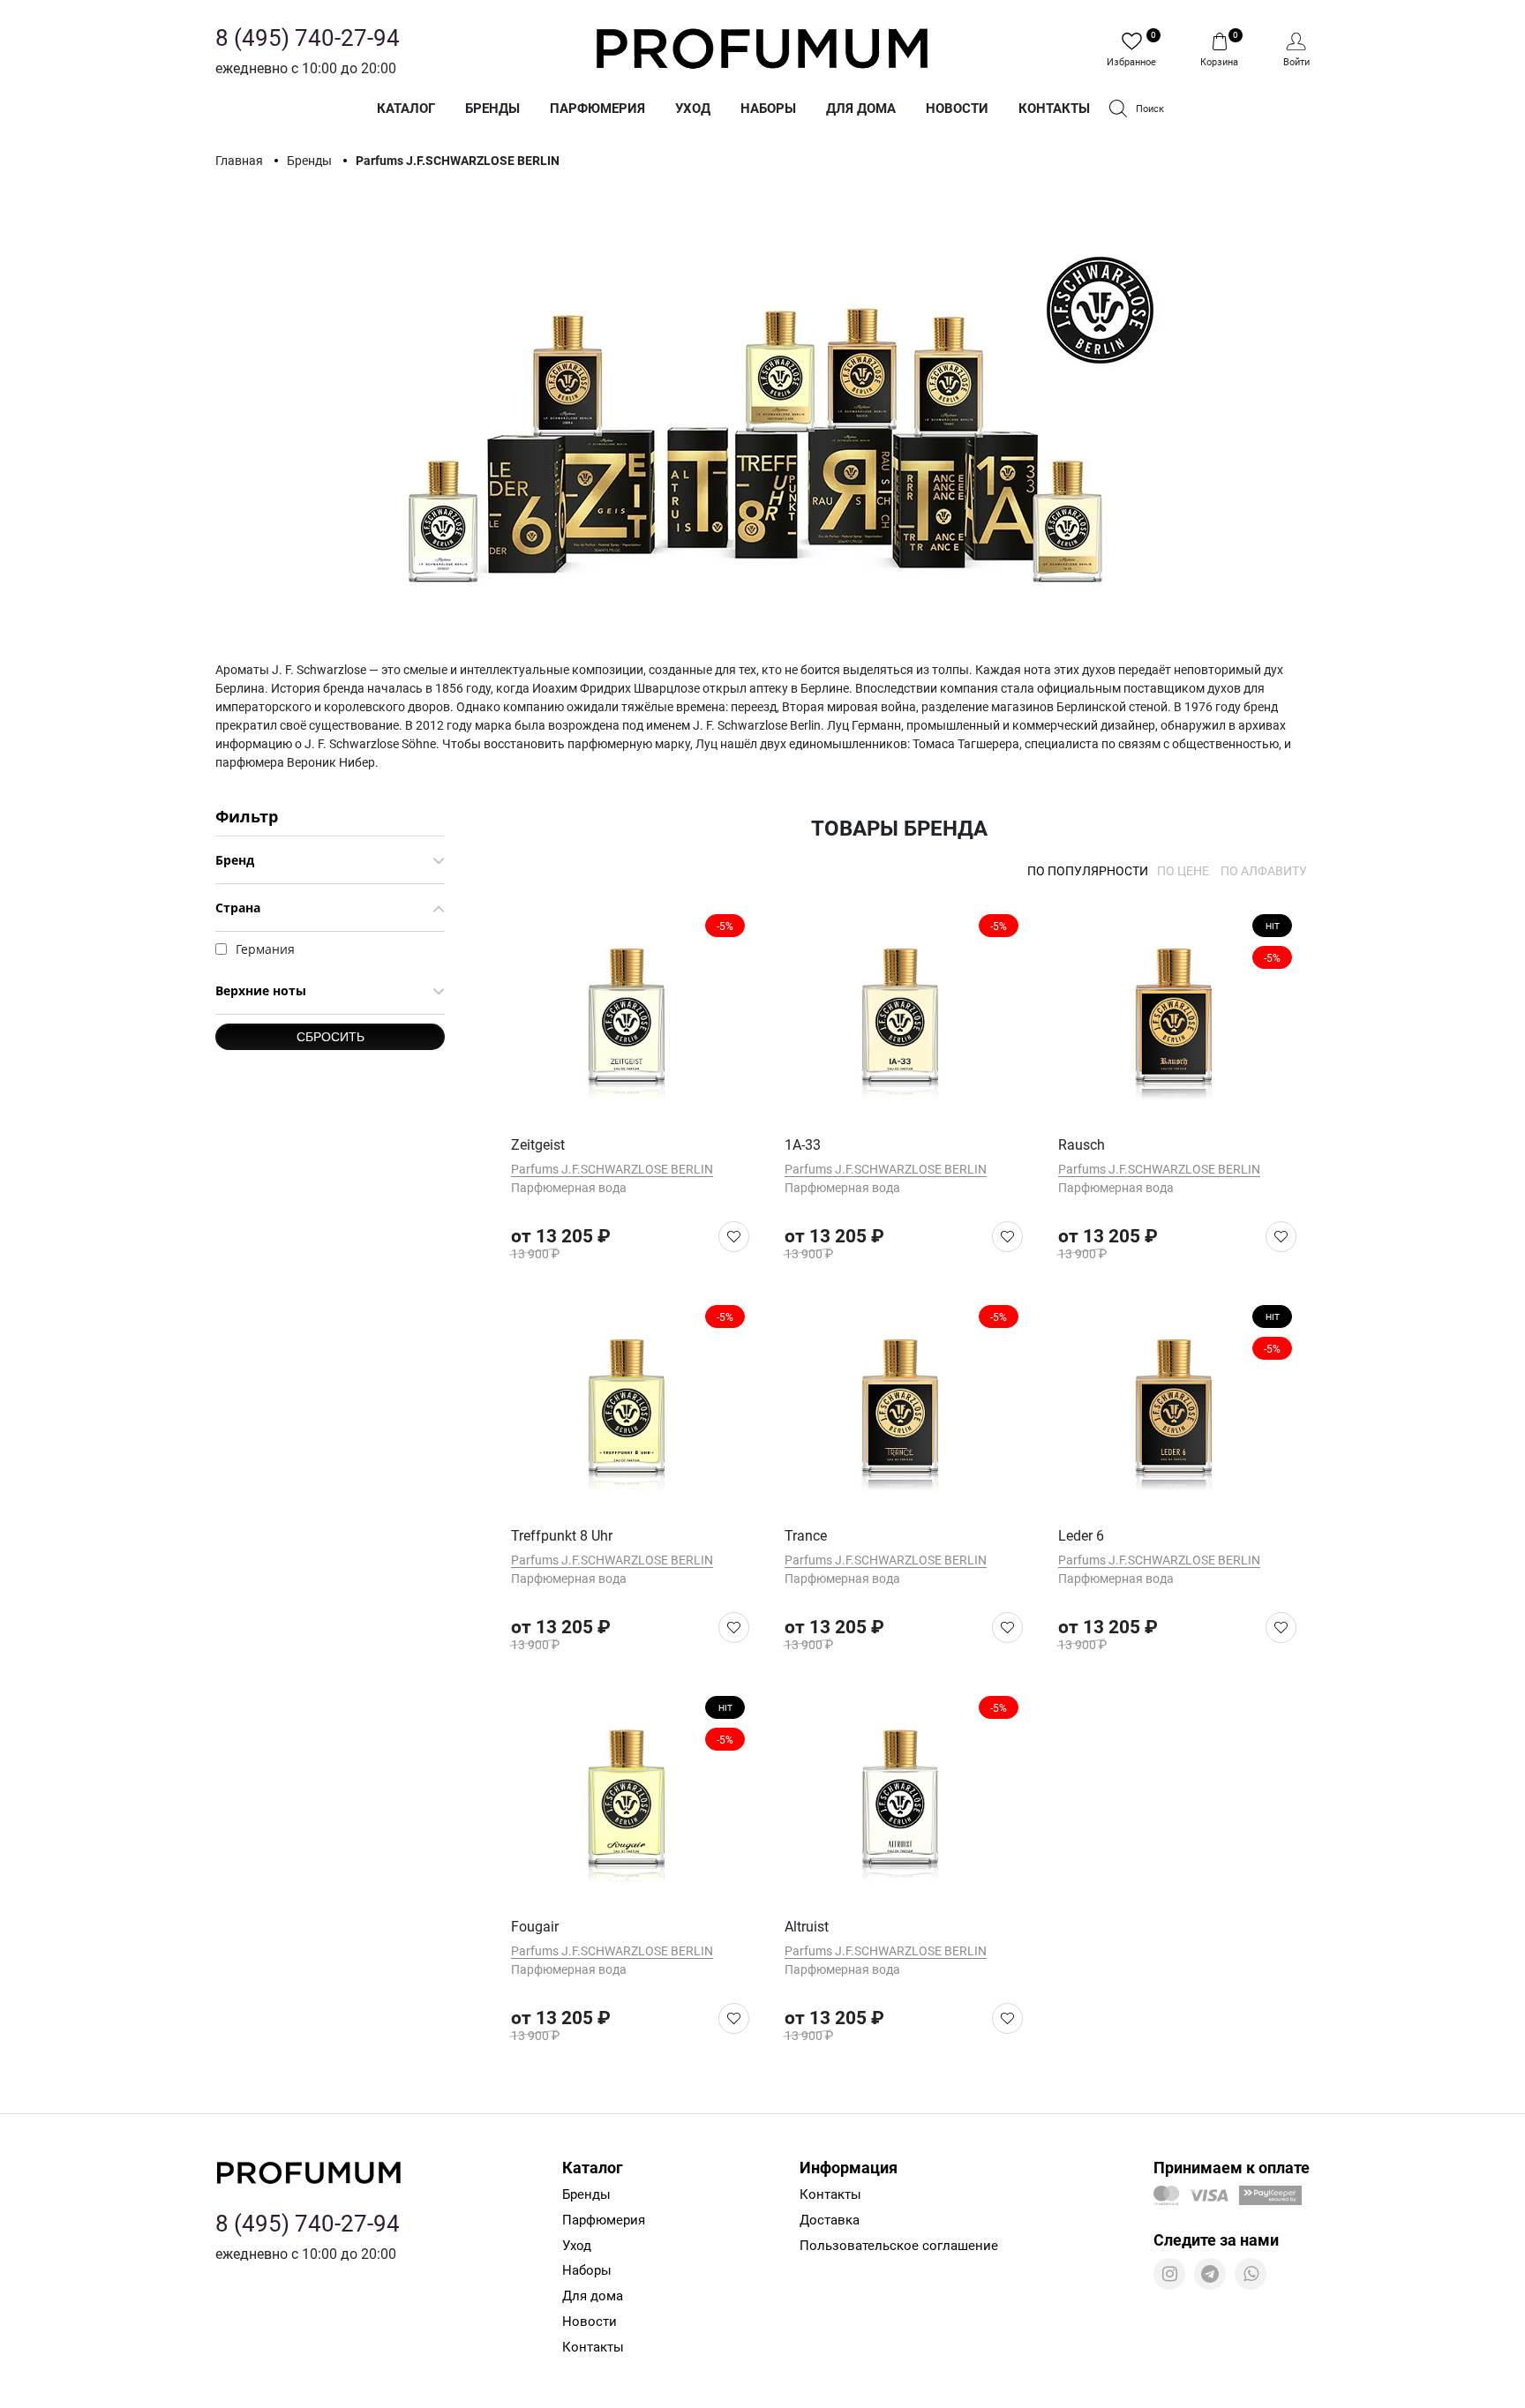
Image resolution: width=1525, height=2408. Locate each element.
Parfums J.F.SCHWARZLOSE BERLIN (612, 1169)
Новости (957, 109)
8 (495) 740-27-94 (308, 38)
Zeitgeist (538, 1145)
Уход (693, 109)
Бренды (492, 109)
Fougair (535, 1927)
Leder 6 (1081, 1536)
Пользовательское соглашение (899, 2246)
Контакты (1054, 109)
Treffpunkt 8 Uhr (562, 1536)
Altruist (807, 1927)
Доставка (830, 2220)
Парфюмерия (597, 109)
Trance (806, 1536)
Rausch (1082, 1145)
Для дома (861, 109)
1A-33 (803, 1145)
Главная (240, 161)
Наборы (768, 109)
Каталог (406, 109)
